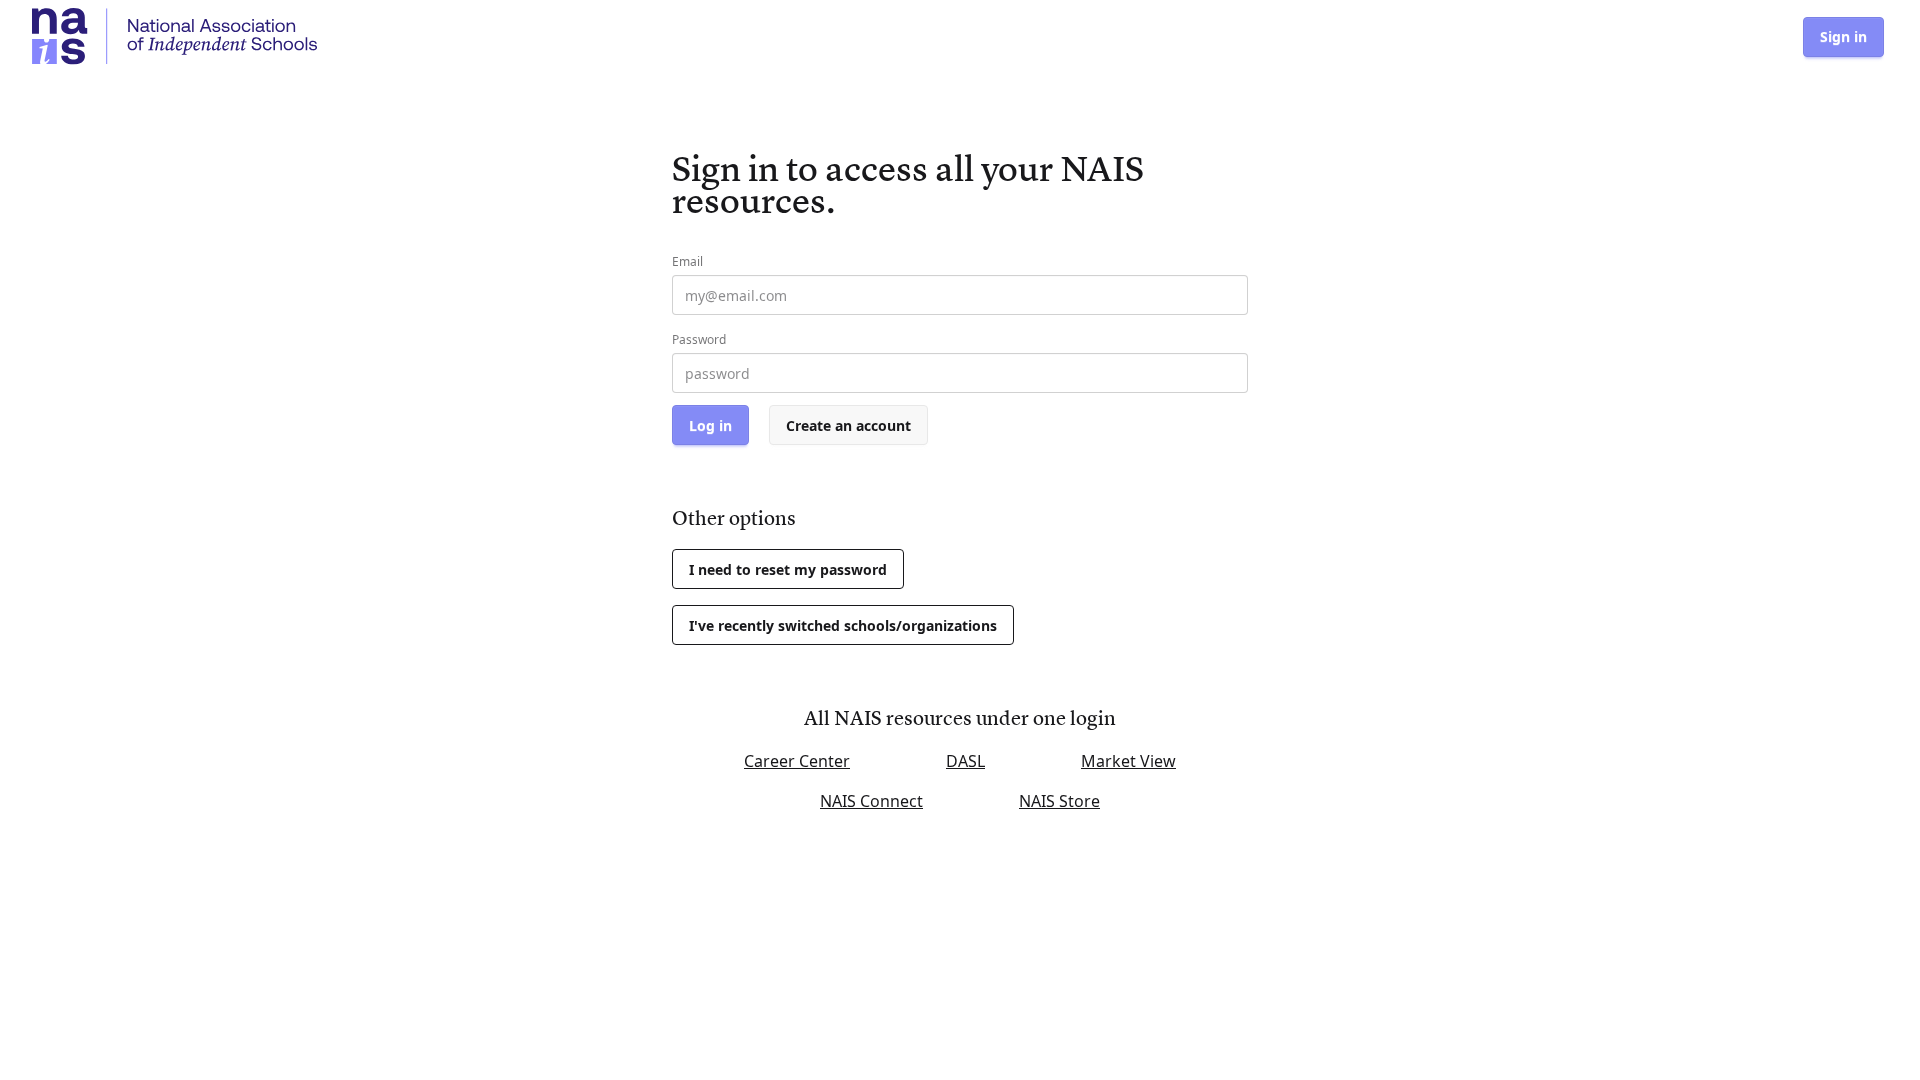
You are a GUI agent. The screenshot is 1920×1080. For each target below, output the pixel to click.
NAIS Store (1059, 801)
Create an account (848, 425)
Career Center (797, 761)
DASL (965, 761)
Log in (710, 425)
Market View (1128, 761)
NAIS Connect (871, 801)
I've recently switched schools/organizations (843, 625)
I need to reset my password (788, 569)
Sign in (1843, 36)
